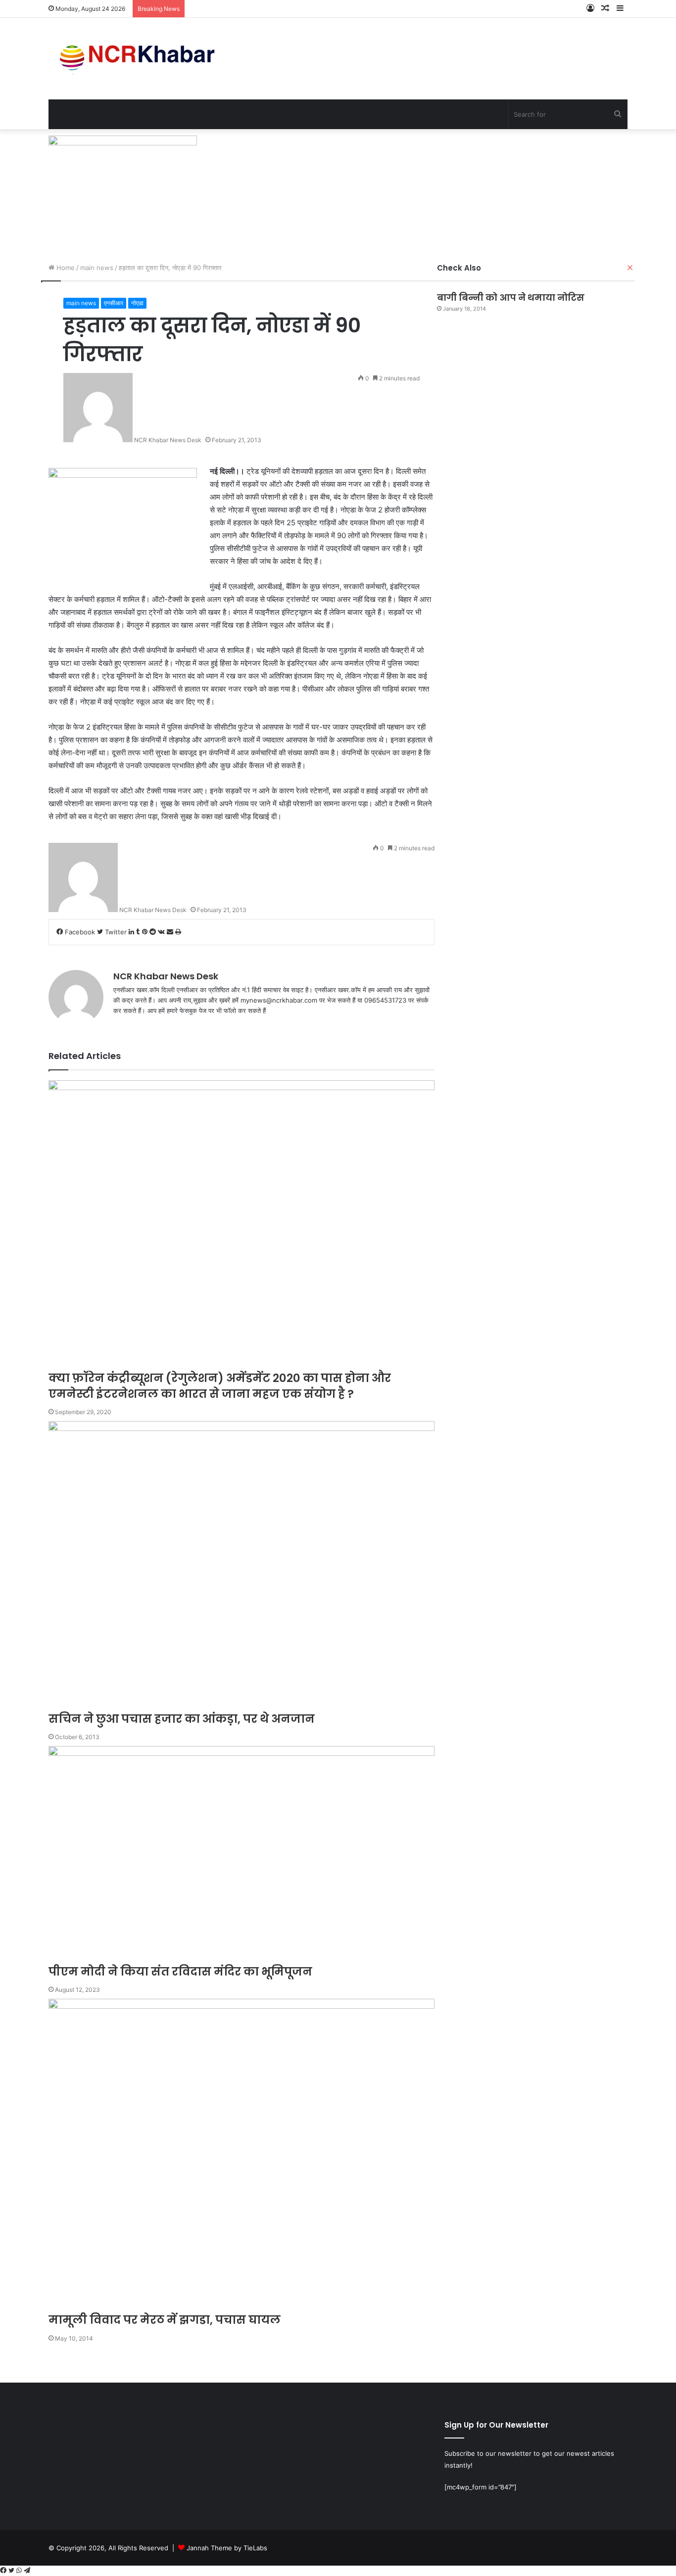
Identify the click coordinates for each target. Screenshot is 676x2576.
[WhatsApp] (20, 2571)
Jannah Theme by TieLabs (227, 2548)
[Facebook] (4, 2571)
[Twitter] (12, 2571)
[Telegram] (27, 2571)
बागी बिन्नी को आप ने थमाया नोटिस (511, 298)
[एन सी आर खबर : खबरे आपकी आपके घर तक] (140, 59)
